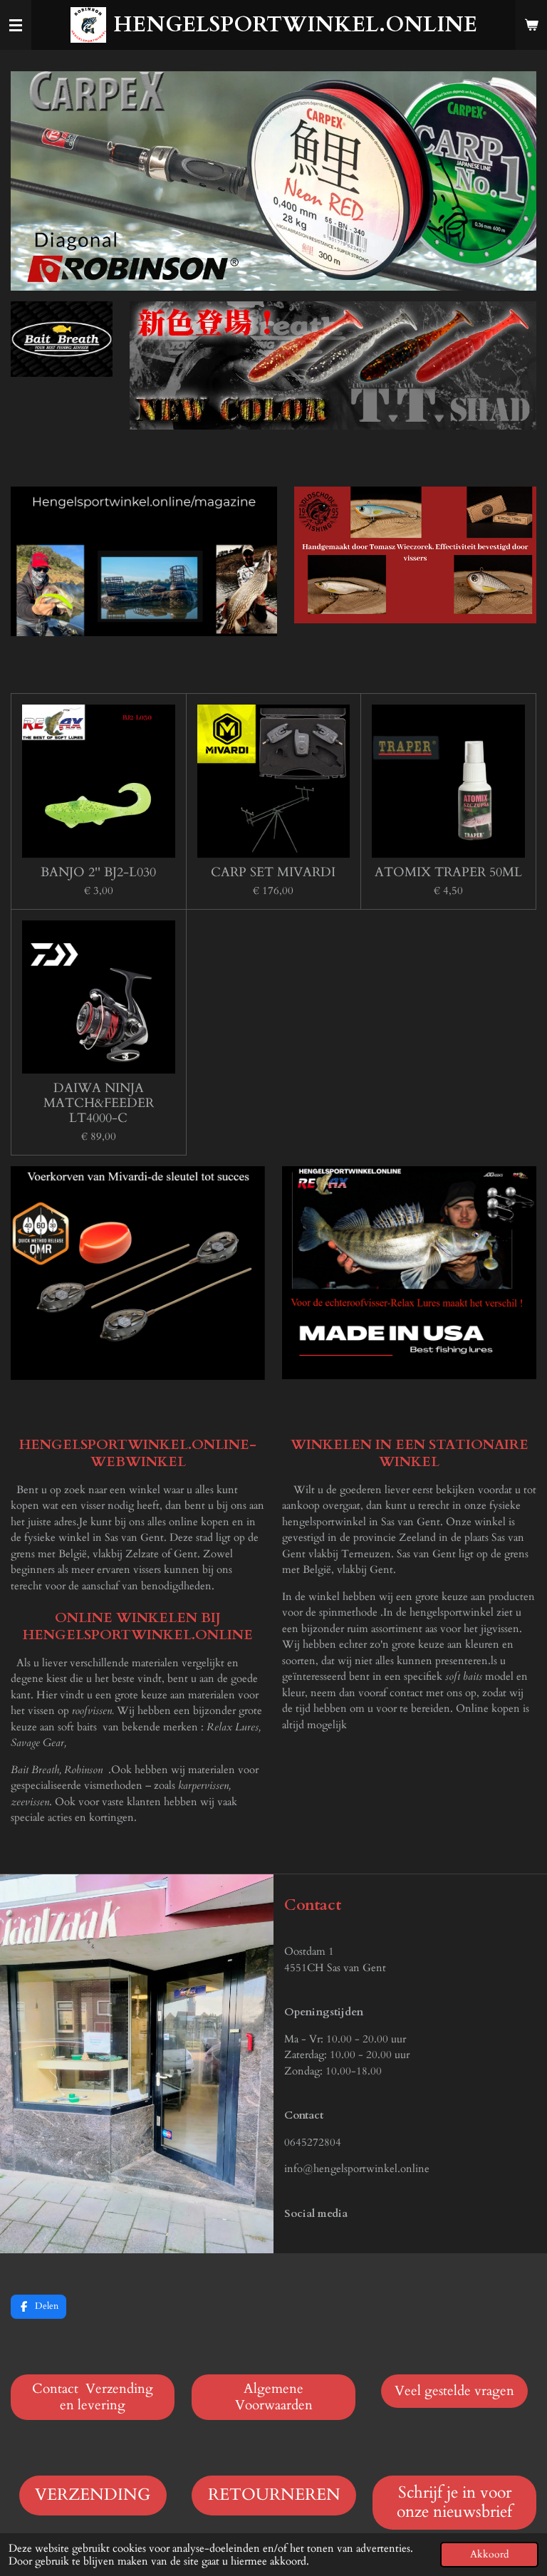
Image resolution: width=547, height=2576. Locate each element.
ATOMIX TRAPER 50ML (448, 872)
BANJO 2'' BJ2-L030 (98, 872)
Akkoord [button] (489, 2555)
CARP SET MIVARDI (273, 872)
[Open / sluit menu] (16, 25)
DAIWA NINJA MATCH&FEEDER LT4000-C (99, 1103)
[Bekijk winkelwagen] (531, 25)
